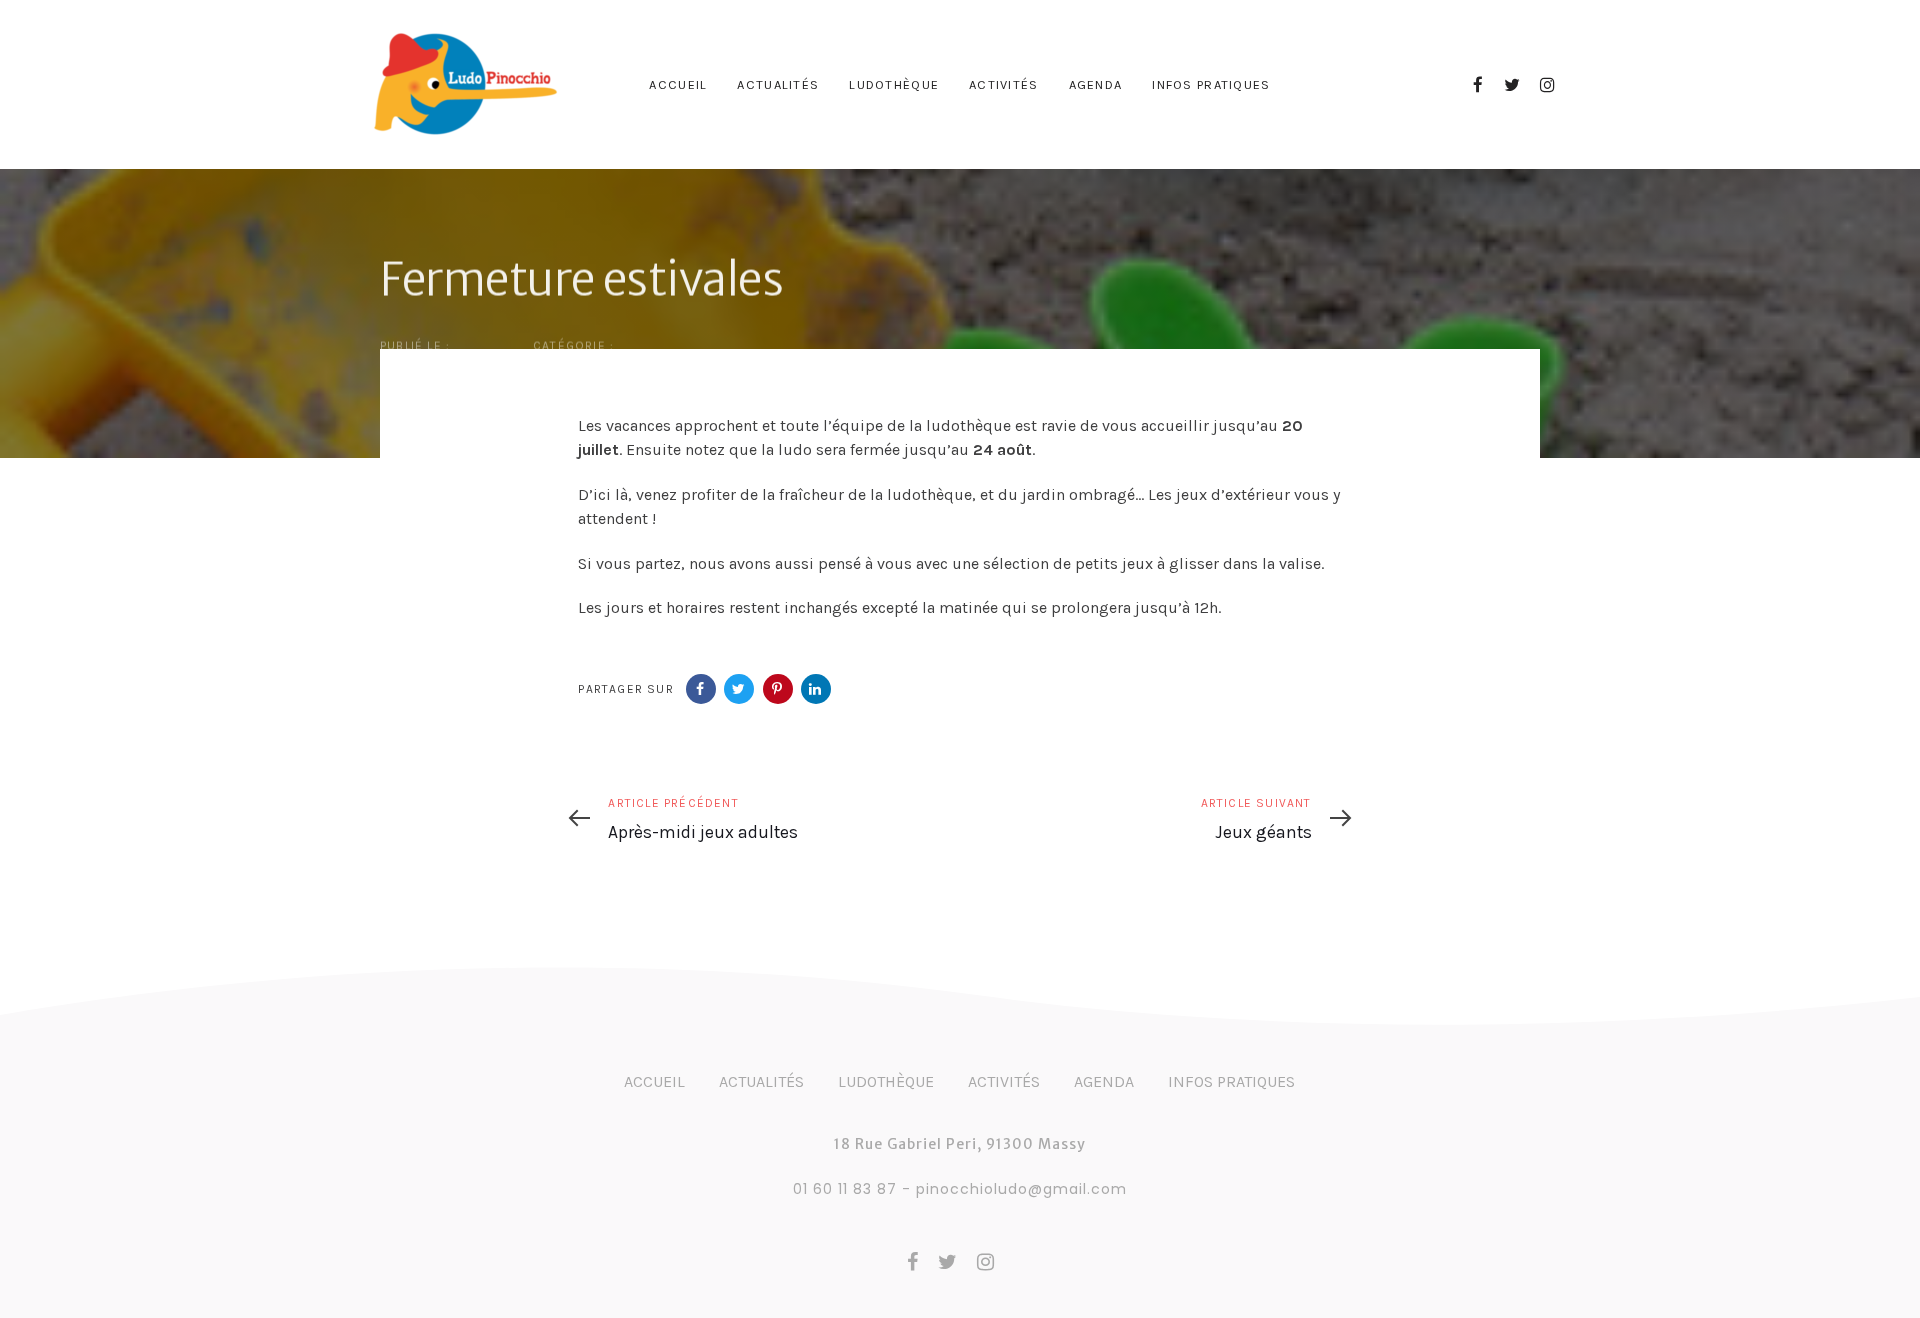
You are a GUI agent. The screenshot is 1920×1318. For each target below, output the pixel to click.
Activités (1004, 1081)
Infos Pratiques (1231, 1081)
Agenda (1104, 1081)
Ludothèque (886, 1081)
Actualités (761, 1081)
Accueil (654, 1081)
